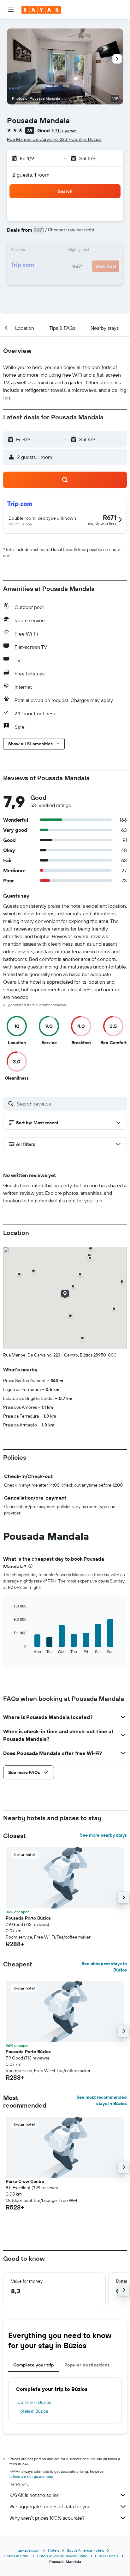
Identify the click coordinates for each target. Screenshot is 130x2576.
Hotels (54, 2550)
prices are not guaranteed (31, 2476)
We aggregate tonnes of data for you (50, 2506)
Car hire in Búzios (34, 2402)
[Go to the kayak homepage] (41, 10)
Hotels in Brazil (17, 2556)
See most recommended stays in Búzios (102, 2100)
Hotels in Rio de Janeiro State (62, 2556)
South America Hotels (86, 2550)
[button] (11, 10)
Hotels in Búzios (33, 2411)
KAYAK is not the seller (34, 2495)
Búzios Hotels (107, 2556)
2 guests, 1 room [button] (31, 175)
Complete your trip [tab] (34, 2365)
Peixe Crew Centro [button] (25, 2181)
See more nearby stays (103, 1835)
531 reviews (65, 130)
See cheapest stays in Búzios (104, 1967)
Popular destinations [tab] (87, 2365)
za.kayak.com (29, 2550)
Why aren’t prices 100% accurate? (47, 2518)
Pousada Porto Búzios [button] (28, 1918)
